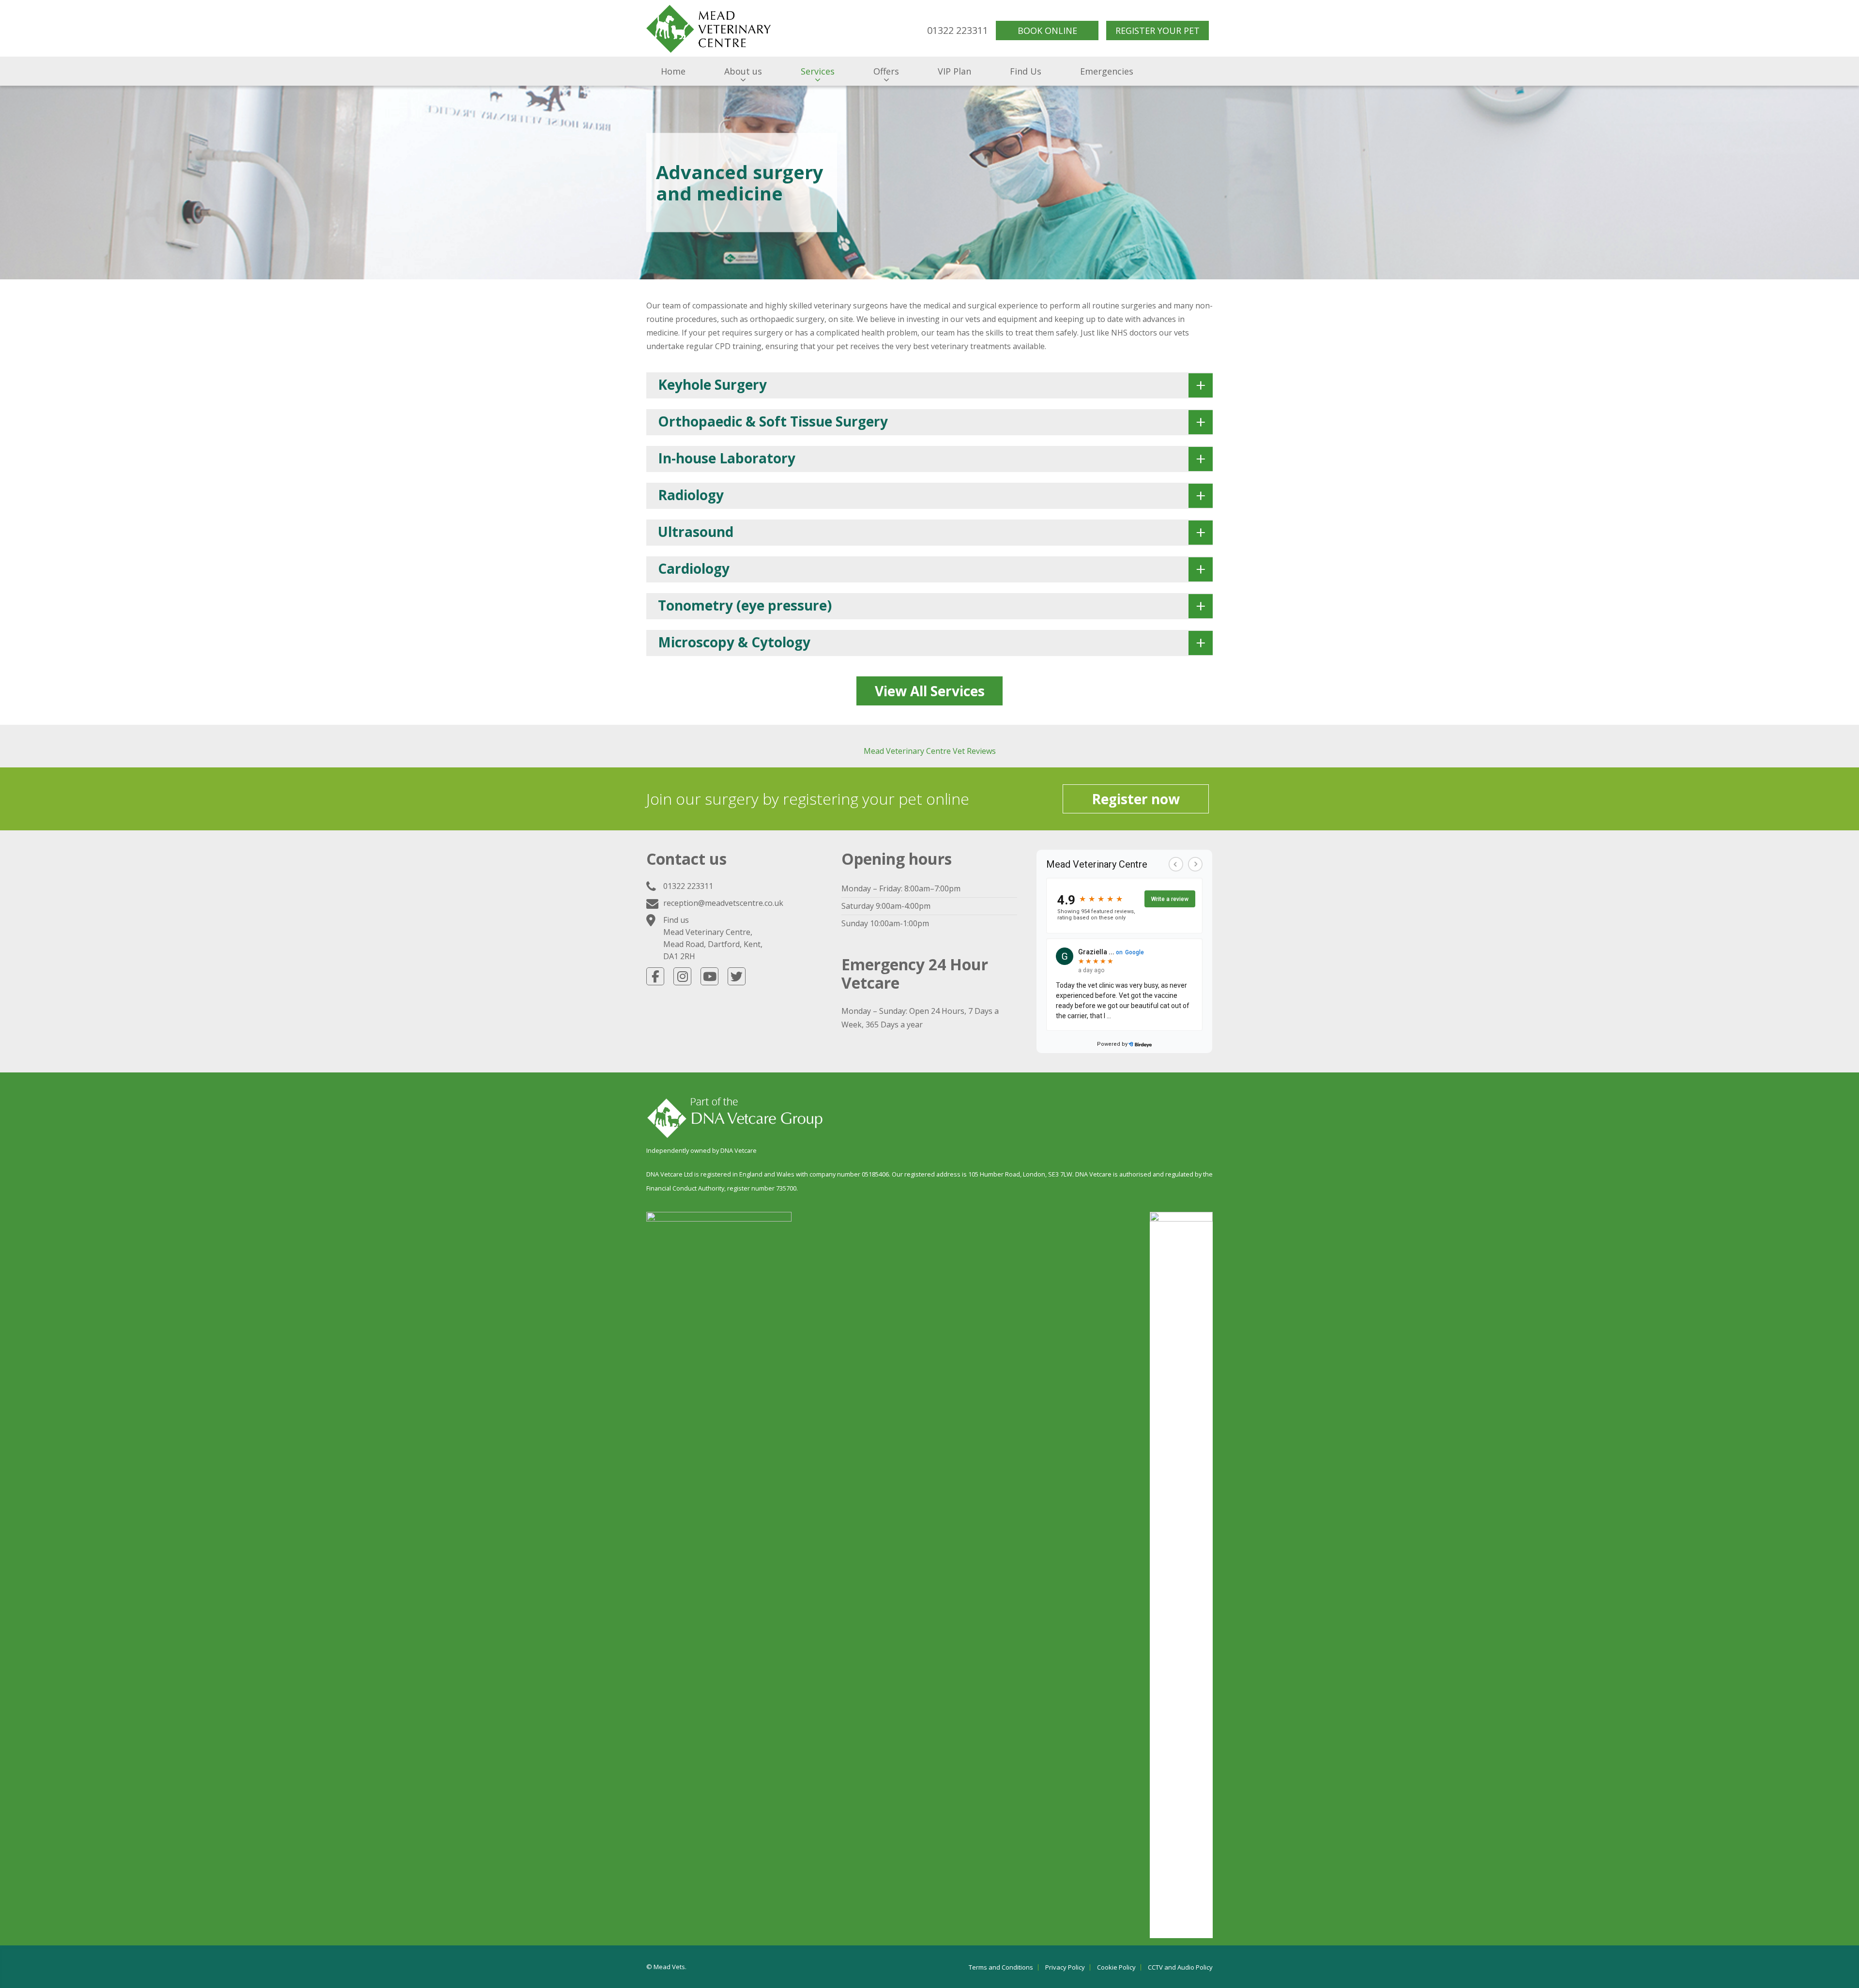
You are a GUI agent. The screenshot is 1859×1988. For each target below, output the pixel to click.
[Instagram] (682, 976)
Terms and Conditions (1001, 1967)
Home (673, 71)
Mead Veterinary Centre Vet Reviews (930, 751)
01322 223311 (688, 886)
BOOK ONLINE (1047, 31)
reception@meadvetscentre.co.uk (723, 903)
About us (743, 71)
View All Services (930, 691)
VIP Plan (954, 71)
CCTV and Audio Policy (1180, 1967)
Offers (886, 71)
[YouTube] (709, 976)
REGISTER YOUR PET (1158, 31)
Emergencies (1107, 71)
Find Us (1026, 71)
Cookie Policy (1116, 1967)
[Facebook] (655, 976)
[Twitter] (737, 976)
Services (818, 71)
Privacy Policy (1065, 1967)
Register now (1136, 799)
